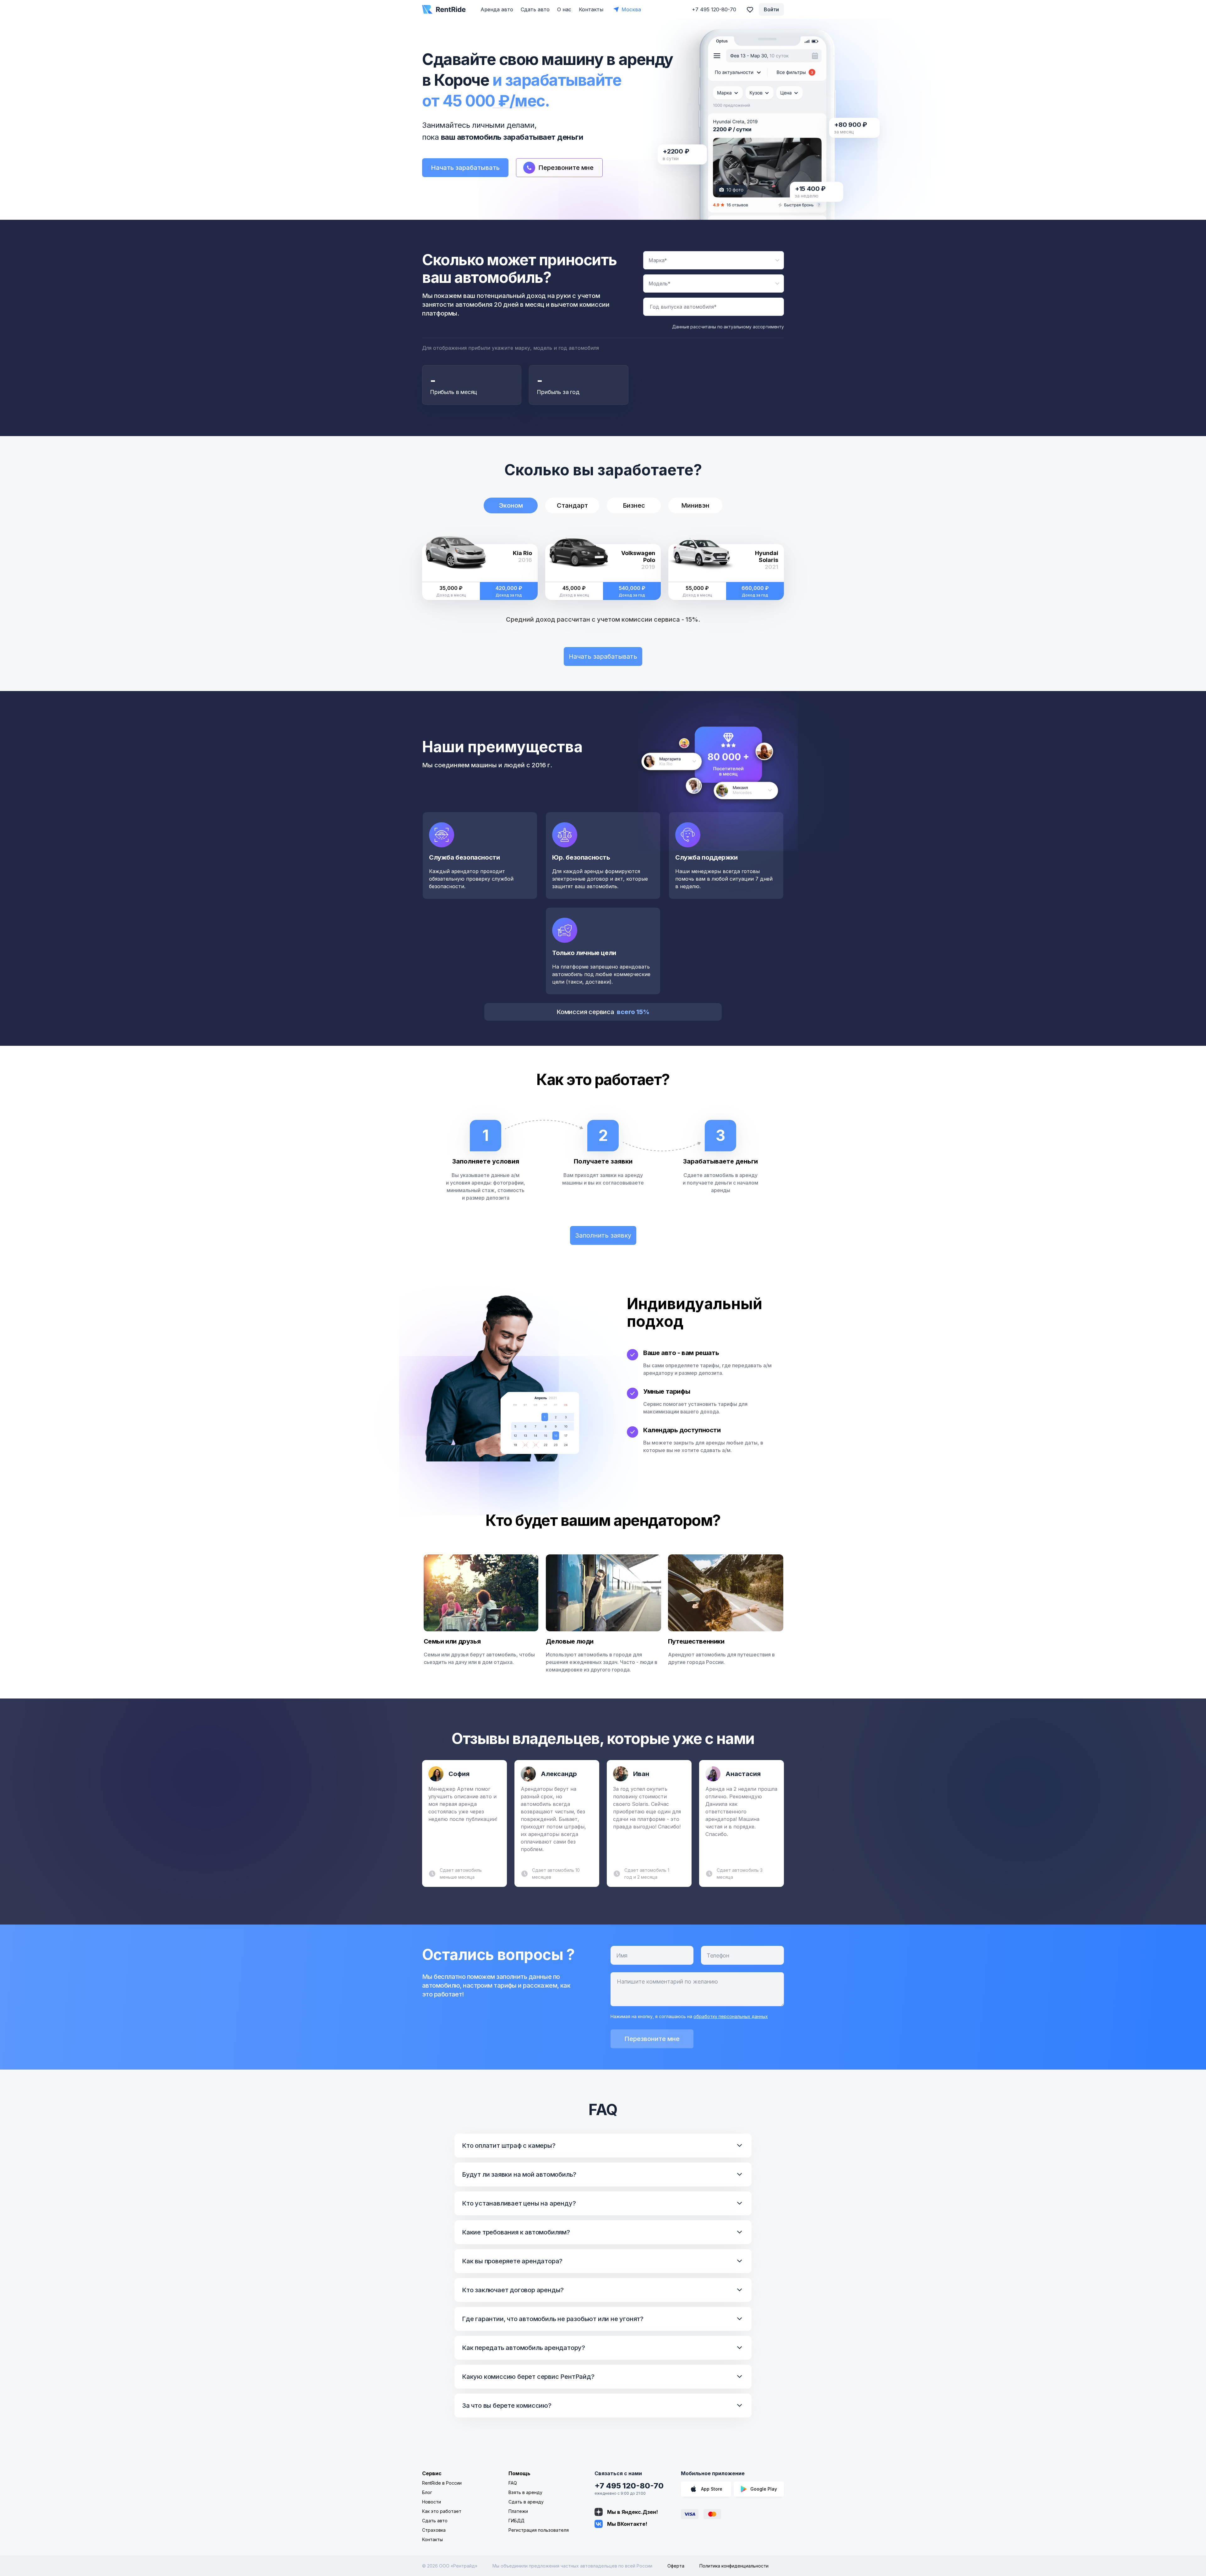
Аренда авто (497, 9)
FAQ (513, 2483)
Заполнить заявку (603, 1235)
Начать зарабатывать (465, 168)
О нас (564, 9)
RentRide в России (442, 2483)
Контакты (591, 9)
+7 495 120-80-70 (629, 2486)
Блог (427, 2492)
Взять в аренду (525, 2492)
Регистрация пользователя (539, 2530)
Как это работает (442, 2511)
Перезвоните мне (652, 2039)
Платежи (518, 2511)
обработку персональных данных (731, 2016)
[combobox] (714, 260)
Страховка (434, 2530)
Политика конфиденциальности (734, 2566)
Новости (432, 2502)
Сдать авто (535, 9)
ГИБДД (516, 2521)
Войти (771, 9)
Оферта (676, 2566)
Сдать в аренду (526, 2502)
